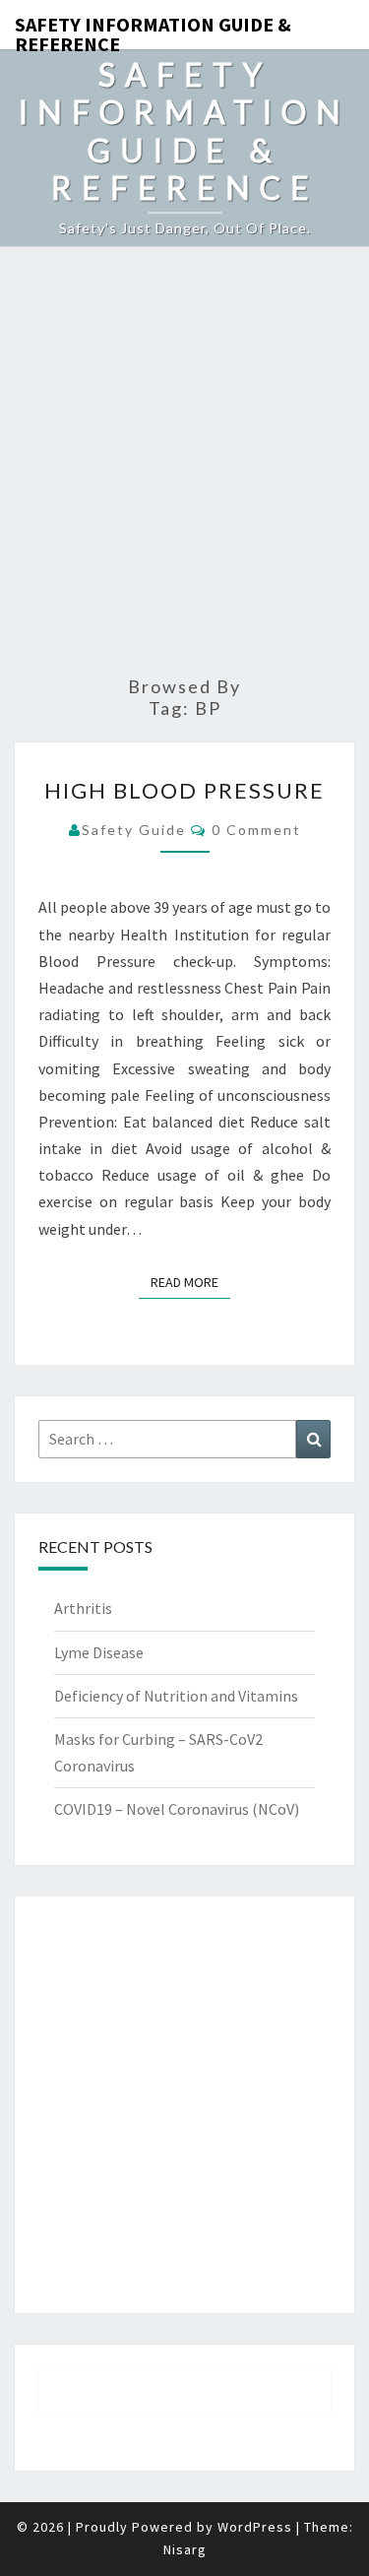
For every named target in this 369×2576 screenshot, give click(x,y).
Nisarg (185, 2549)
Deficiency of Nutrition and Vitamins (176, 1696)
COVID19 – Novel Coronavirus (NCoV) (177, 1809)
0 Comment (256, 830)
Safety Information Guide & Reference (153, 31)
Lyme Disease (99, 1652)
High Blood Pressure (184, 790)
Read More (190, 1282)
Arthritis (83, 1608)
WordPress (255, 2527)
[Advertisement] (184, 462)
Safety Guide (134, 830)
